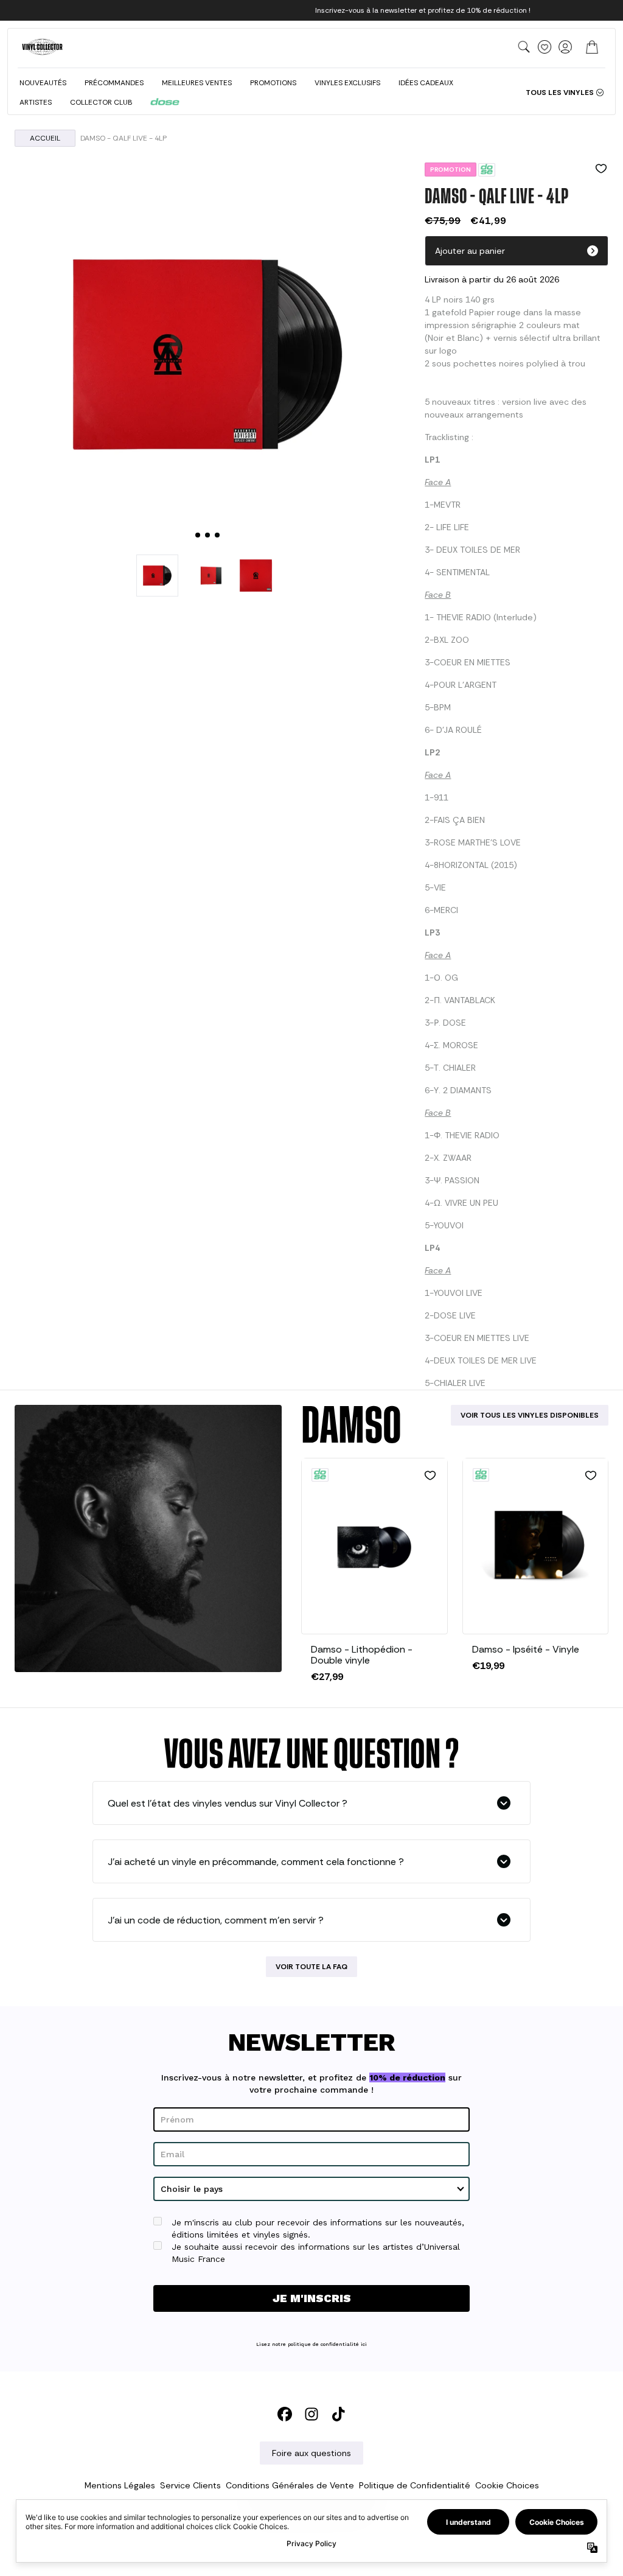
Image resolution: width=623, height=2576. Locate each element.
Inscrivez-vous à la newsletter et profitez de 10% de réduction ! (423, 10)
